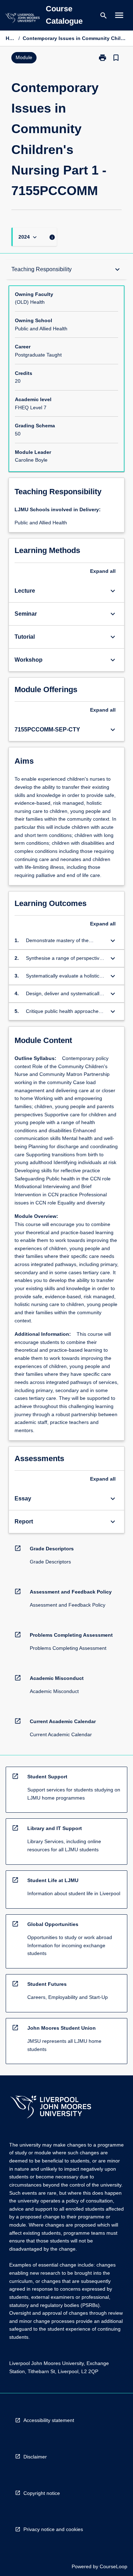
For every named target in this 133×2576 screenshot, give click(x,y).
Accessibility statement (49, 2420)
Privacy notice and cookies (53, 2529)
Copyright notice (42, 2493)
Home (11, 38)
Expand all (103, 571)
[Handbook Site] (51, 2108)
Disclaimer (35, 2457)
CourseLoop (113, 2566)
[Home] (22, 19)
